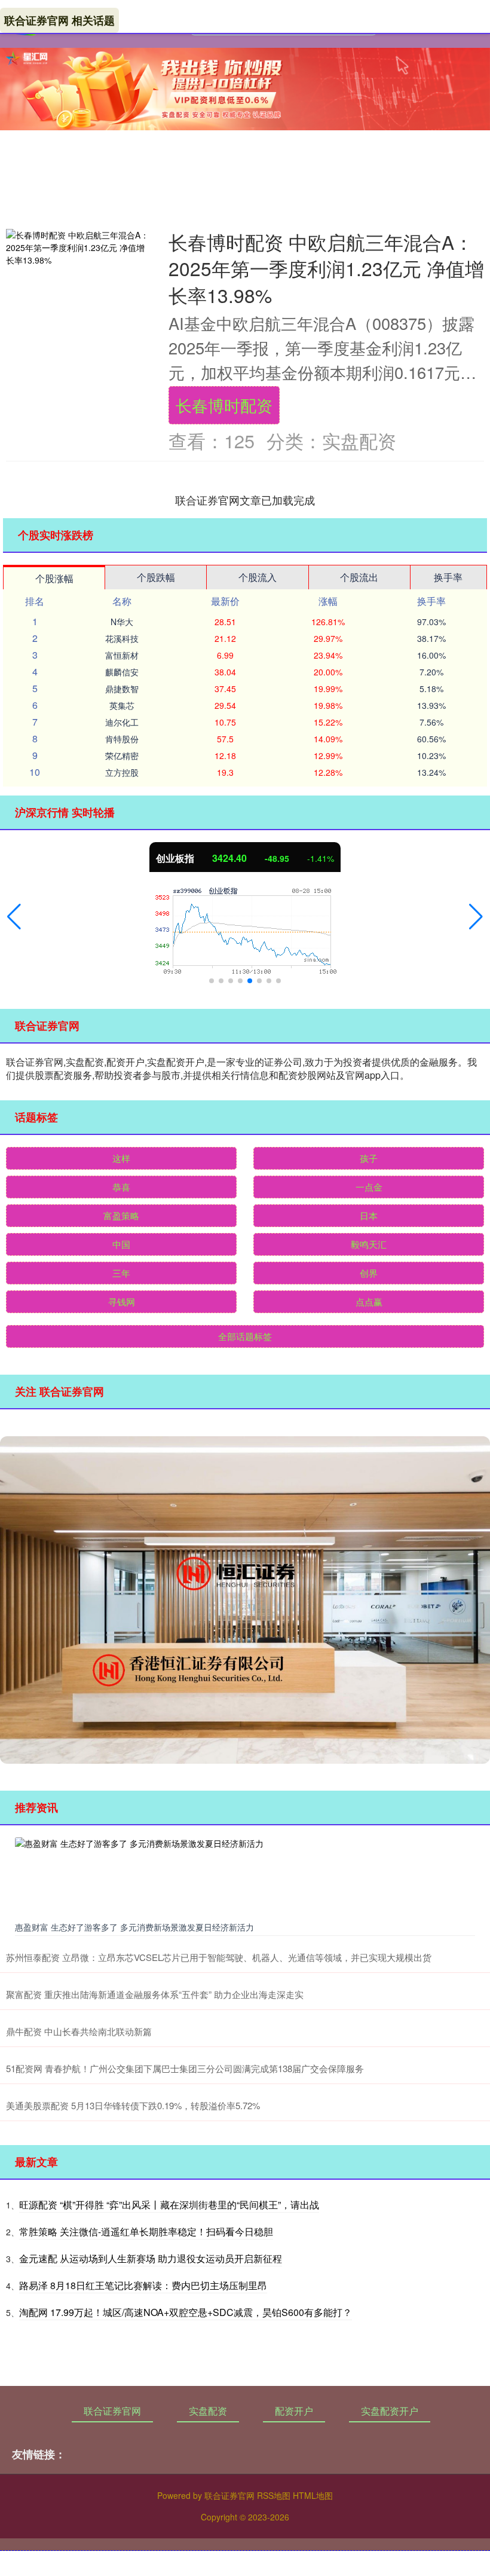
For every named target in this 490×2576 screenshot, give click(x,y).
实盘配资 (208, 2411)
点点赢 (369, 1301)
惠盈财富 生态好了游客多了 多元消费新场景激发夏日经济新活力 (134, 1927)
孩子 (369, 1158)
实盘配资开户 (390, 2411)
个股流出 (359, 577)
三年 (121, 1273)
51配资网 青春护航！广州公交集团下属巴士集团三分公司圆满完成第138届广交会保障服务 (185, 2068)
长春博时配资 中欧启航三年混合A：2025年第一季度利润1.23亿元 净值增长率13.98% (326, 268)
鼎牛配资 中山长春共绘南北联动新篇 (79, 2031)
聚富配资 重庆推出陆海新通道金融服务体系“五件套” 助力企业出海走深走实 (155, 1994)
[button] (14, 917)
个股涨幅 (54, 578)
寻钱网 (122, 1301)
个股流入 (258, 577)
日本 (369, 1215)
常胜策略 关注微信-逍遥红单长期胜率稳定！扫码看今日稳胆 (146, 2231)
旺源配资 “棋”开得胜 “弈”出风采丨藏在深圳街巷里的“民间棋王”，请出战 (169, 2205)
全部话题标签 (245, 1336)
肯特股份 (122, 739)
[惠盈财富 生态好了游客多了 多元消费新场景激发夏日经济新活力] (245, 1877)
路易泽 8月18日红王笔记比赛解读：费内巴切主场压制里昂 (143, 2285)
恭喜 (121, 1187)
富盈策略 (121, 1215)
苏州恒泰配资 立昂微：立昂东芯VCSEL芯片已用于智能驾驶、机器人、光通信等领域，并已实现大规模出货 (219, 1957)
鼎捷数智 (122, 689)
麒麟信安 (122, 672)
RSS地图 (274, 2495)
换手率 (448, 577)
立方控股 (122, 772)
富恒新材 (122, 655)
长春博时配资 (224, 405)
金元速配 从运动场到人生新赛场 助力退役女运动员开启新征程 (151, 2258)
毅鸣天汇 (369, 1244)
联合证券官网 (112, 2411)
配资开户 (294, 2411)
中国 (121, 1244)
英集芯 (122, 705)
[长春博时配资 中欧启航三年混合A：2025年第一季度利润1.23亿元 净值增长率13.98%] (78, 248)
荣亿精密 (122, 755)
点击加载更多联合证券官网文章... (245, 500)
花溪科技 (122, 638)
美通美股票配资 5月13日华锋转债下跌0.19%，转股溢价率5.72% (133, 2105)
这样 (121, 1158)
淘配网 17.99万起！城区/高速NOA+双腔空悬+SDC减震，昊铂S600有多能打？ (186, 2312)
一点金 (369, 1187)
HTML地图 (313, 2495)
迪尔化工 (122, 722)
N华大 (122, 622)
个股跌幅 (156, 577)
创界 (369, 1273)
